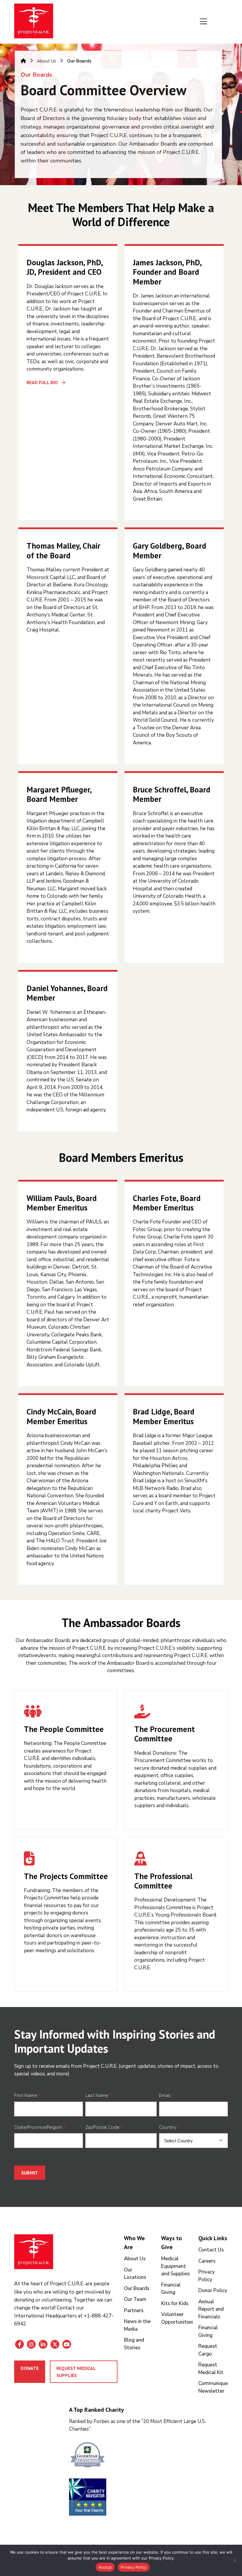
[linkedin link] (43, 2344)
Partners (134, 2311)
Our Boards (137, 2288)
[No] (235, 2560)
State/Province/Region (40, 2127)
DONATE (30, 2368)
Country (170, 2127)
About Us (46, 61)
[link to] (149, 2456)
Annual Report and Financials (211, 2309)
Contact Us (211, 2250)
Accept (105, 2567)
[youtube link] (67, 2344)
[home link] (34, 2252)
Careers (207, 2261)
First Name (27, 2095)
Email (166, 2095)
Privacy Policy (134, 2567)
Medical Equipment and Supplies (175, 2266)
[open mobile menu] (203, 22)
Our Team (135, 2299)
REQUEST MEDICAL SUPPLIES (76, 2372)
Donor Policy (213, 2290)
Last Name (99, 2095)
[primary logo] (34, 22)
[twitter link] (55, 2344)
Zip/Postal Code (104, 2127)
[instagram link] (31, 2344)
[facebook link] (19, 2344)
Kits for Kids (175, 2303)
